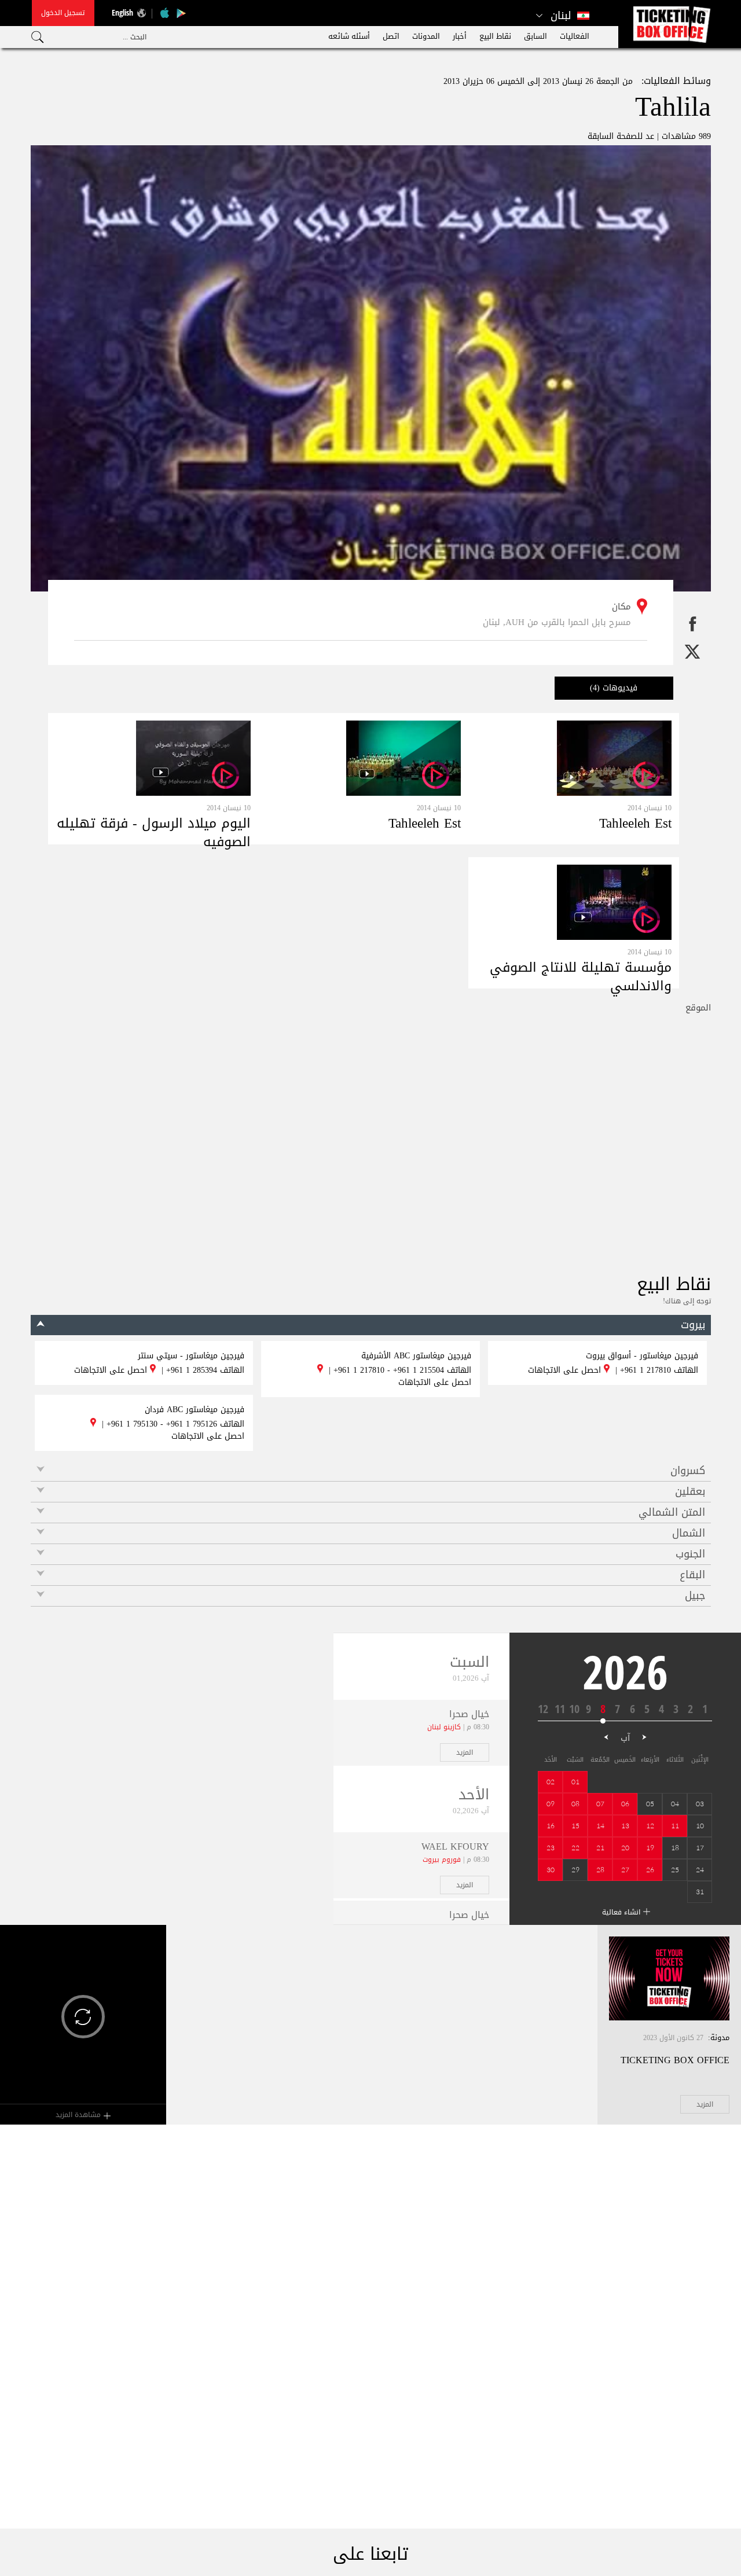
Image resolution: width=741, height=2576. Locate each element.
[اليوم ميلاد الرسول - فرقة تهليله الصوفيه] (193, 758)
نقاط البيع (495, 36)
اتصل (391, 36)
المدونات (426, 36)
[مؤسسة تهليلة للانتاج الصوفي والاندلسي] (614, 902)
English (122, 12)
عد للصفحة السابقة (621, 136)
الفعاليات (575, 36)
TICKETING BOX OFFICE (675, 2060)
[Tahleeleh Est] (614, 758)
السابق (535, 36)
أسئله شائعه (349, 36)
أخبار (460, 36)
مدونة (720, 2037)
